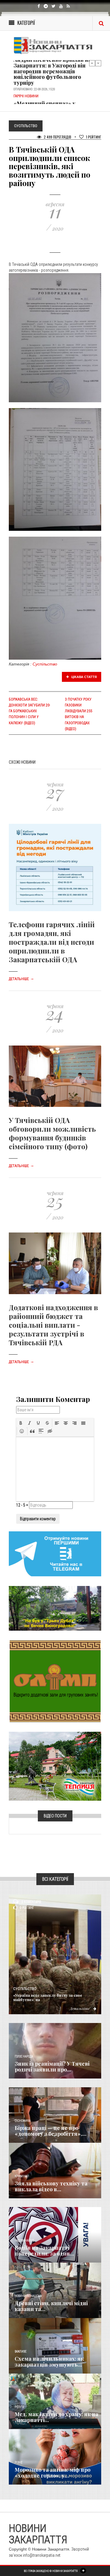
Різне (18, 2463)
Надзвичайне (24, 2240)
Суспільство (45, 664)
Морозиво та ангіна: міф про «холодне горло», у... (53, 2473)
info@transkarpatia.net (42, 2555)
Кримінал (22, 2176)
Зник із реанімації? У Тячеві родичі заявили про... (52, 2067)
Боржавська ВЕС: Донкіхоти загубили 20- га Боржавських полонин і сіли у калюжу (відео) (29, 711)
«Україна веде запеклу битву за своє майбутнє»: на (48, 1997)
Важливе (21, 2351)
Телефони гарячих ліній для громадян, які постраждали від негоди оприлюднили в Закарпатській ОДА (52, 942)
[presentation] (21, 1423)
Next (98, 63)
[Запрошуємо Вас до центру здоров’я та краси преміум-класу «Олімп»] (55, 1681)
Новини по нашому (28, 2296)
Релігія (20, 2407)
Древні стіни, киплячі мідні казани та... (51, 2306)
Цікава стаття (84, 677)
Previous (92, 63)
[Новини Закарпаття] (55, 45)
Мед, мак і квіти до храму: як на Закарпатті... (56, 2417)
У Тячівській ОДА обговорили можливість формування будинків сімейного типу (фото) (52, 1133)
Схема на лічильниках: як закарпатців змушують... (49, 2362)
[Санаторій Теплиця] (55, 1766)
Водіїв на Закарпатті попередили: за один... (44, 2251)
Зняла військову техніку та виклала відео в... (51, 2186)
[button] (21, 1423)
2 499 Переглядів (57, 137)
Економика (23, 2121)
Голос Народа (24, 2056)
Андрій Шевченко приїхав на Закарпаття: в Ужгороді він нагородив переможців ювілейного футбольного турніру (52, 71)
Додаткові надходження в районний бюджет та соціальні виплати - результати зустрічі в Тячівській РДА (53, 1325)
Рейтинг (94, 137)
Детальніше (21, 979)
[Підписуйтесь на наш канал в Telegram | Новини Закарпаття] (55, 1553)
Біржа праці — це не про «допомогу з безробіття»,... (51, 2131)
